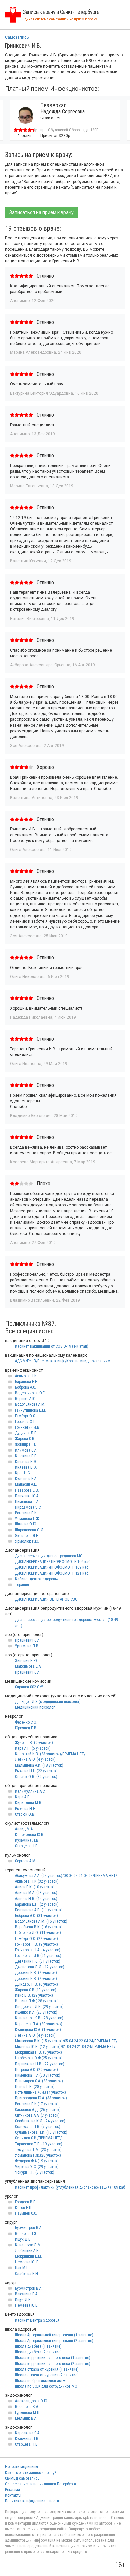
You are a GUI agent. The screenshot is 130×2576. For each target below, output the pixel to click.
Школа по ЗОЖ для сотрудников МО (46, 2386)
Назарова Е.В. (27, 1490)
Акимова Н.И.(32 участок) (37, 1881)
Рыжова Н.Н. (26, 1809)
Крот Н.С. (23, 1473)
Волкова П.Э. (26, 2234)
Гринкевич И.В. (28, 1427)
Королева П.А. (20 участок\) (39, 2024)
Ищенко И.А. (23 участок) (36, 2012)
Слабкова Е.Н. (27, 2274)
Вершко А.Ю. (26, 1399)
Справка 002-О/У (29, 1687)
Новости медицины (21, 2467)
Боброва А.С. (25, 1387)
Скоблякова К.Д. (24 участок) (40, 2121)
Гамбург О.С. (25, 1416)
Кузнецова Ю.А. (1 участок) (38, 2030)
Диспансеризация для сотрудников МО (49, 1556)
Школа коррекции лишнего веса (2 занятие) (53, 2364)
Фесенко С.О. (26, 1722)
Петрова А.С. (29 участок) (36, 2070)
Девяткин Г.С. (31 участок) (38, 1961)
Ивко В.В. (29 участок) (34, 1995)
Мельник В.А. (26, 2418)
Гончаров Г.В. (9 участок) (36, 1944)
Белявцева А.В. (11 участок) (39, 1910)
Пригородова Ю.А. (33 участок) (41, 2098)
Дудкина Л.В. (26, 1433)
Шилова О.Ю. (26, 1524)
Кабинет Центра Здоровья (37, 2320)
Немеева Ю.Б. (27, 2305)
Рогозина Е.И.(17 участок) (37, 2104)
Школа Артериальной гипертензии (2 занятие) (54, 2341)
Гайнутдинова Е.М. (30, 1410)
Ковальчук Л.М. (28, 2245)
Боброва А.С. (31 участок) (36, 1916)
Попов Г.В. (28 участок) (35, 2087)
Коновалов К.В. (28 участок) (39, 2018)
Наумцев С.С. (26, 2213)
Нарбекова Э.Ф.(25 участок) (39, 2058)
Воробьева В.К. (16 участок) (39, 1927)
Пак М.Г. (22, 2268)
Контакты (13, 2495)
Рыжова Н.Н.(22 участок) (36, 1771)
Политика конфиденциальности (32, 2501)
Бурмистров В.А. (29, 2228)
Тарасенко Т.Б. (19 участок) (39, 2144)
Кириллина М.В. (29, 1803)
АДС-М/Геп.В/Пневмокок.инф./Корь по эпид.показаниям (63, 1361)
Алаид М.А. (24, 1829)
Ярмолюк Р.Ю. (27, 1541)
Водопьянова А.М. (30, 1404)
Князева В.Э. (26, 1462)
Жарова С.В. (25, 1439)
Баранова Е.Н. (27, 1382)
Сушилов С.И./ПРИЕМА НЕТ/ (38, 2138)
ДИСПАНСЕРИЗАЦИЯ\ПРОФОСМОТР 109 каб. (52, 1567)
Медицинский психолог (35, 1707)
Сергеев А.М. (26, 1861)
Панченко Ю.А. (27, 1496)
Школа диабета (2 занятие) (38, 2352)
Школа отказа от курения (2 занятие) (47, 2375)
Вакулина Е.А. (27, 2294)
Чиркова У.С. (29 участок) (37, 2167)
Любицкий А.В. (27, 2251)
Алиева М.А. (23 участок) (36, 1893)
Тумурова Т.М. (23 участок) (38, 2150)
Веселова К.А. (27, 2407)
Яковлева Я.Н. (27, 1536)
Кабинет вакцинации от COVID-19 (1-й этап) (52, 1346)
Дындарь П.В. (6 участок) (36, 1984)
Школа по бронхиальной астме (41, 2381)
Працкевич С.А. (28, 1640)
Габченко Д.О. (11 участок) (38, 1933)
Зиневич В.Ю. (26, 1661)
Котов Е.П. (24, 2208)
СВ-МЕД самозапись (22, 2478)
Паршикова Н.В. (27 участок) (40, 2064)
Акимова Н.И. (26, 1376)
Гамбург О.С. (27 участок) (36, 1939)
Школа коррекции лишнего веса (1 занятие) (53, 2358)
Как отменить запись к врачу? (30, 2473)
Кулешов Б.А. (26, 1479)
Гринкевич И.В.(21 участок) (38, 1956)
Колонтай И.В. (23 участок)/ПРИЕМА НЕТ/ (50, 1754)
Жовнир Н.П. (25, 1444)
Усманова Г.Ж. (27, 1519)
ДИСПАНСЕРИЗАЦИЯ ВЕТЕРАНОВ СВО (46, 1599)
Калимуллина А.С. (30, 1791)
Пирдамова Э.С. (28, 1507)
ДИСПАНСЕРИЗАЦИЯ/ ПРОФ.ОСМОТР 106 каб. (53, 1562)
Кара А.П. (23, 1797)
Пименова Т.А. (27, 1502)
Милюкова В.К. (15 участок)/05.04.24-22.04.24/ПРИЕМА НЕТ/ (66, 2041)
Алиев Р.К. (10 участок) (35, 1887)
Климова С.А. (26, 1450)
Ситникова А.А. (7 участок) (37, 2115)
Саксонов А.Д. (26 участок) (38, 2110)
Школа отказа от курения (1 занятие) (47, 2369)
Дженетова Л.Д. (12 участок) (40, 1967)
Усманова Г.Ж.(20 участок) (38, 2155)
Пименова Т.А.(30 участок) (38, 2075)
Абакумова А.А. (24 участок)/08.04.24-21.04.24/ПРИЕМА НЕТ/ (66, 1876)
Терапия (22, 1585)
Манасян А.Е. (26, 1484)
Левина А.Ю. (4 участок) (35, 1759)
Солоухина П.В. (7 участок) (38, 2127)
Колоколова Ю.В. (30, 1835)
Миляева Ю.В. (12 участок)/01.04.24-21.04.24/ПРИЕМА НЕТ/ (65, 2047)
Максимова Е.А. (28, 1666)
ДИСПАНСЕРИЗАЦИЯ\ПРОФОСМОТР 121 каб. (52, 1573)
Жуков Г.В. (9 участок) (34, 1743)
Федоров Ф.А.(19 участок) (37, 2161)
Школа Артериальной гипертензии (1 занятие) (54, 2335)
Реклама (12, 2490)
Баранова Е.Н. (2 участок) (37, 1904)
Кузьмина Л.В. (27, 1840)
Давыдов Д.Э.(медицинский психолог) (48, 1702)
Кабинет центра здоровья (37, 1579)
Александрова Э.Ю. (31, 2401)
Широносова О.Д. (30, 1530)
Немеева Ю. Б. (27, 2262)
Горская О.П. (26, 1422)
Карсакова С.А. (28, 2433)
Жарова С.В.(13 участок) (36, 1990)
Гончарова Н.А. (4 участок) (38, 1950)
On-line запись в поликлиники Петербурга (40, 2484)
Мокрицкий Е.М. (28, 2256)
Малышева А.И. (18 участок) (39, 1765)
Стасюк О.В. (25, 1814)
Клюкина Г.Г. (26, 1456)
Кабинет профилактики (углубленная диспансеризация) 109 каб (70, 2187)
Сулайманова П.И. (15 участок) (41, 2132)
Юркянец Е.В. (26, 1728)
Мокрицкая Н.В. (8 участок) (38, 2052)
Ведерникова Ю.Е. (30, 1393)
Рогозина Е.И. (26, 1513)
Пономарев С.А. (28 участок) (39, 2081)
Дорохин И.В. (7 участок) (36, 1973)
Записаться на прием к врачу (41, 212)
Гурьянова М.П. (28, 2413)
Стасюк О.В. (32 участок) (36, 1777)
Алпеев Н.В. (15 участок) (36, 1899)
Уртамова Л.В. (27, 1646)
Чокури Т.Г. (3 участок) (35, 2172)
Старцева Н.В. (27, 1846)
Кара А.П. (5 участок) (33, 1748)
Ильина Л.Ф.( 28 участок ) (37, 2001)
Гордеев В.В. (26, 2202)
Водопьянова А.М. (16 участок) (41, 1921)
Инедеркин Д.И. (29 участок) (39, 2007)
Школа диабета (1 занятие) (38, 2346)
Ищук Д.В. (23, 2239)
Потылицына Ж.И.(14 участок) (40, 2092)
